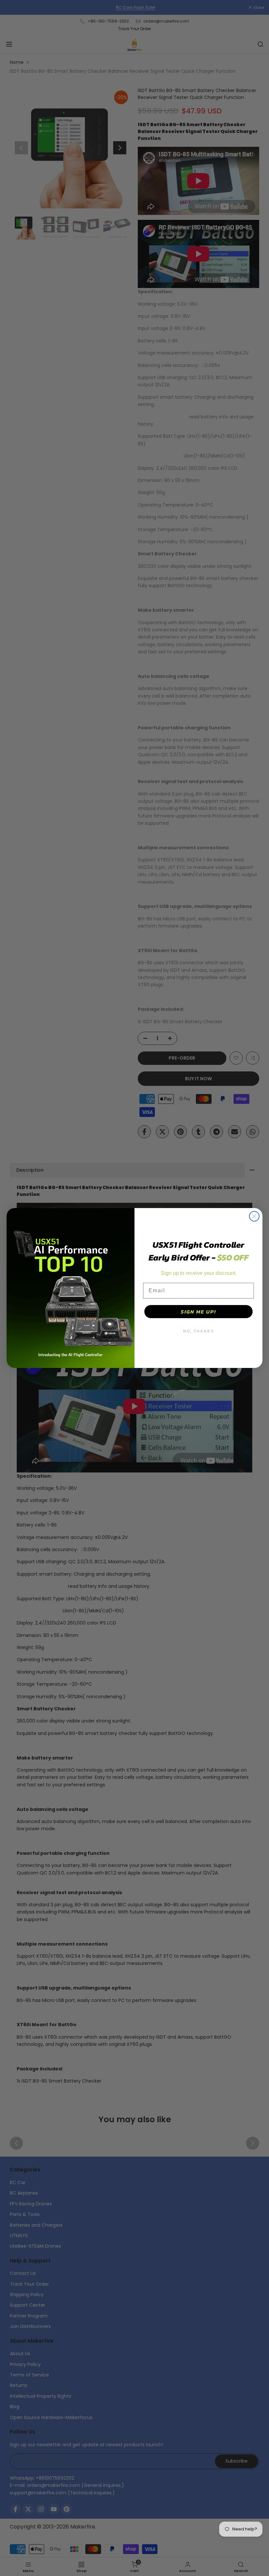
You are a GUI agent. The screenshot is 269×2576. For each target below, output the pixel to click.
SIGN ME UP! (198, 1312)
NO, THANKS (199, 1331)
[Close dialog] (254, 1216)
